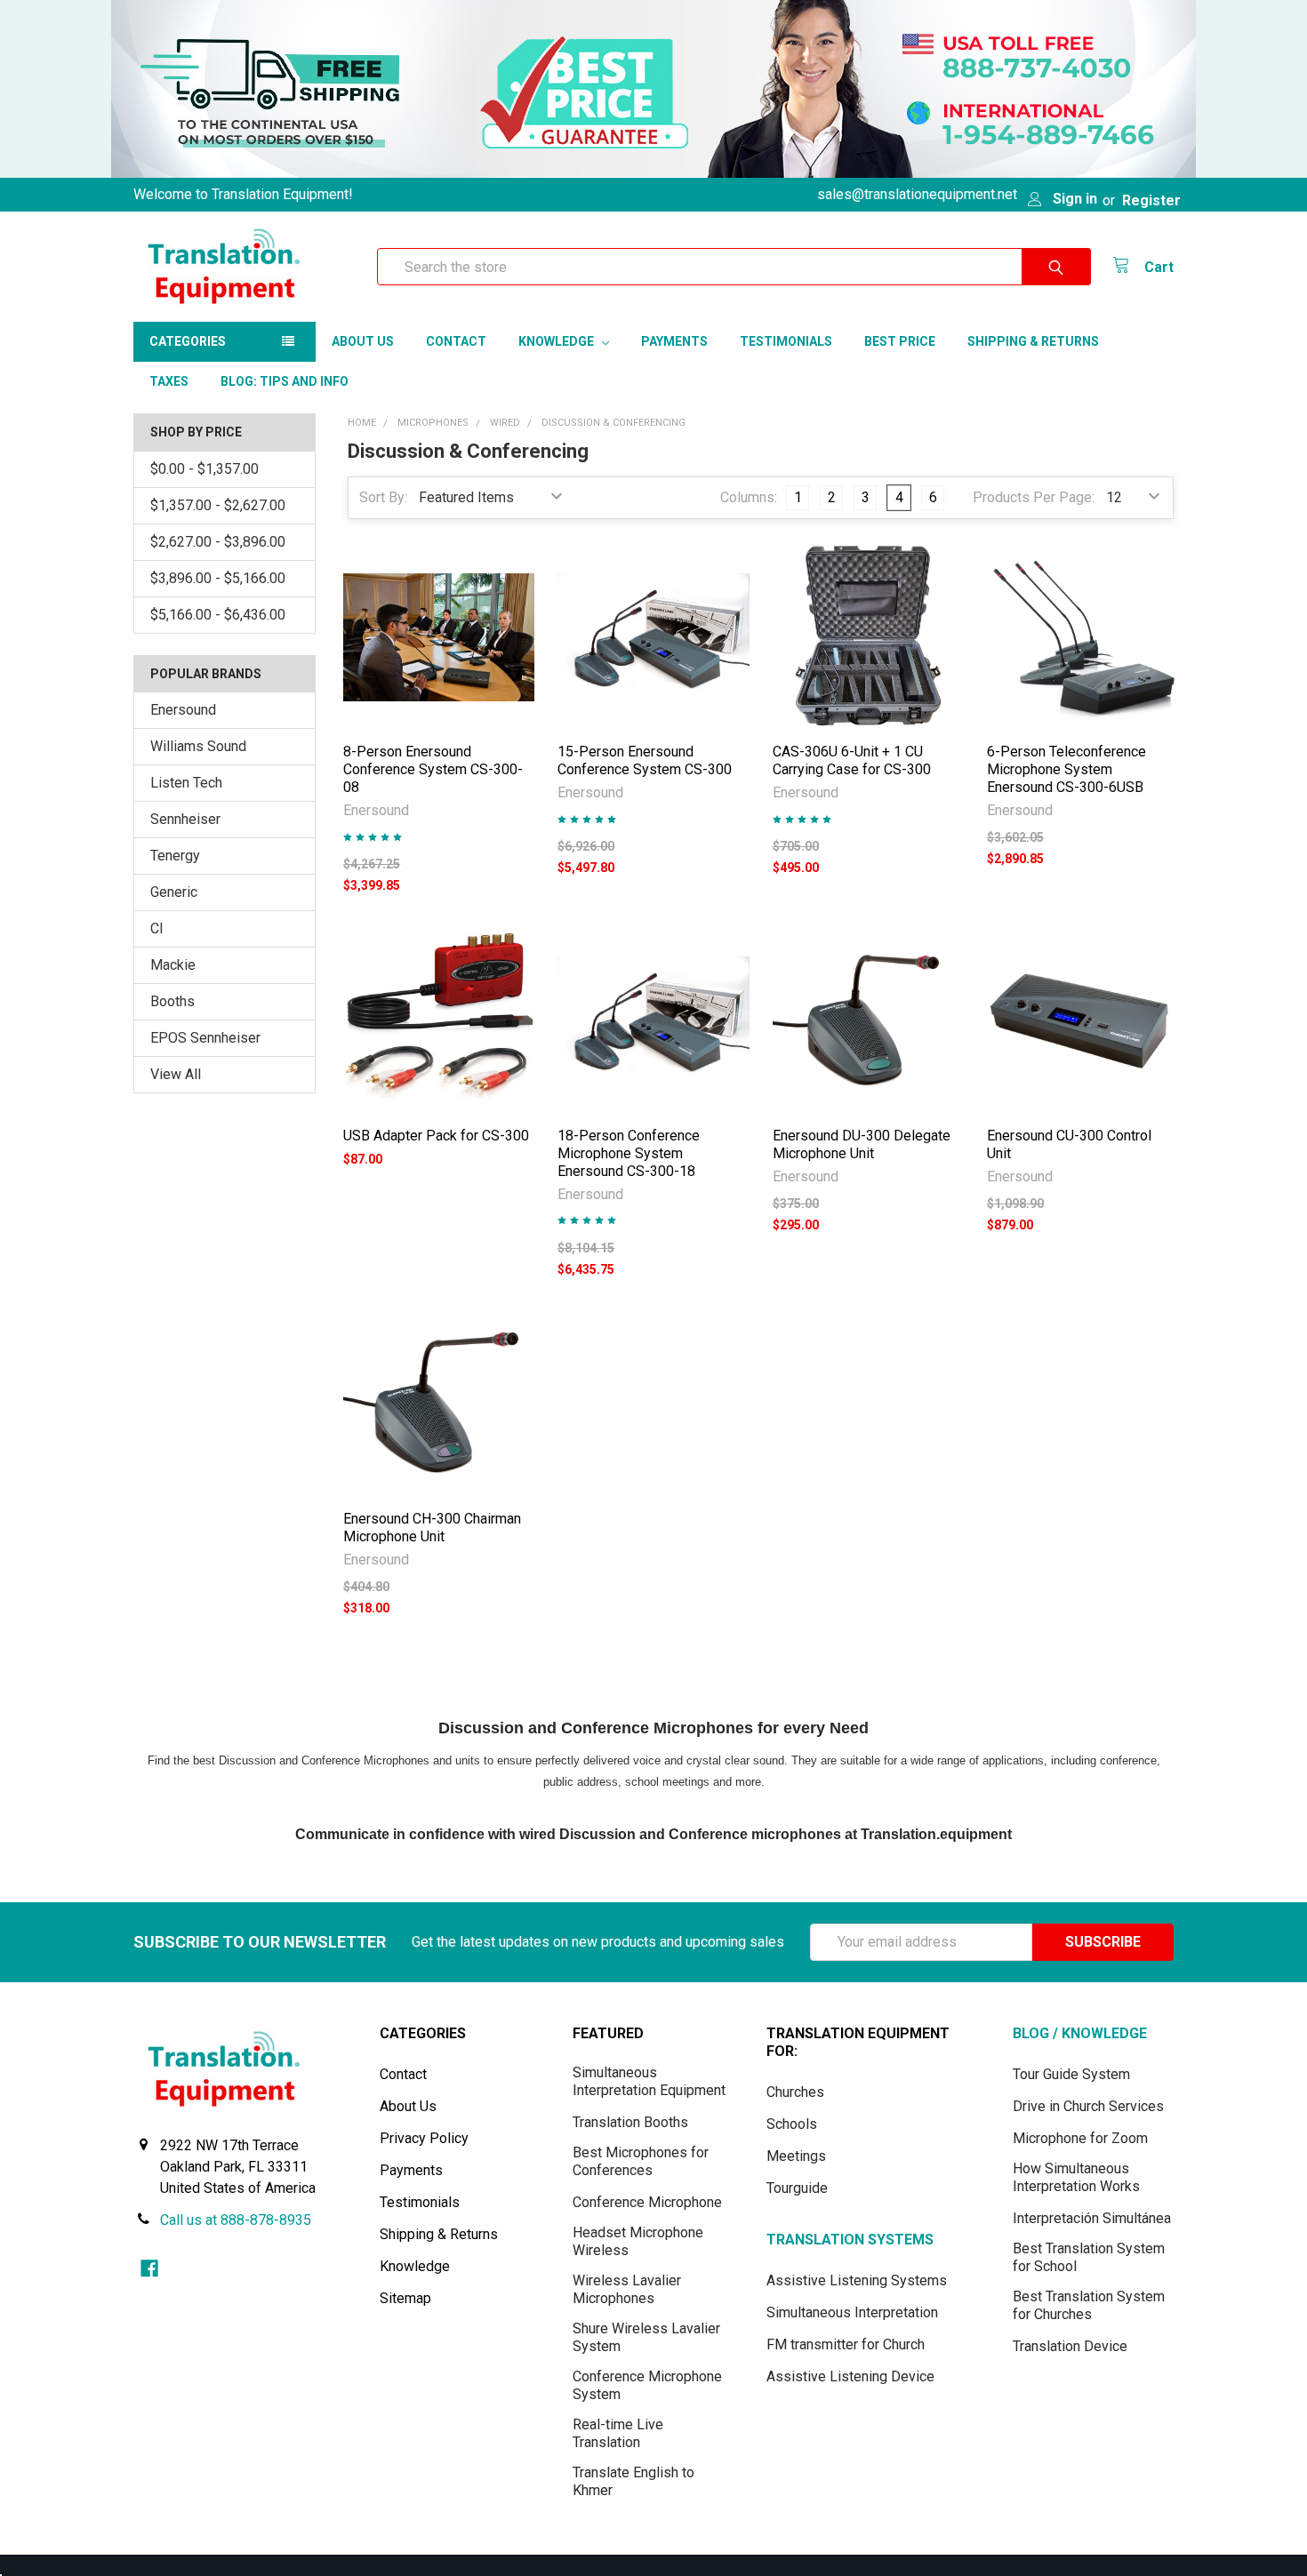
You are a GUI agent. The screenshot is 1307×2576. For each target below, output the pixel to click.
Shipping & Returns (1033, 341)
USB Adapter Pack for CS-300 (436, 1136)
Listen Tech (186, 783)
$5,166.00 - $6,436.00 (218, 615)
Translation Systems (850, 2240)
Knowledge (557, 341)
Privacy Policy (424, 2138)
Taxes (169, 381)
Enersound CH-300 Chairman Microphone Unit (432, 1528)
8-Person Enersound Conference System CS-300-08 (433, 769)
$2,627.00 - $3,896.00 (218, 542)
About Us (363, 341)
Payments (674, 341)
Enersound (183, 710)
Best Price (900, 341)
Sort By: (383, 497)
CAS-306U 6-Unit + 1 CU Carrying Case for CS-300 (852, 760)
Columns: (749, 497)
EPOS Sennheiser (205, 1038)
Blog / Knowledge (1080, 2033)
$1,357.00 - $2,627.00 (218, 505)
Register (1151, 200)
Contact (456, 341)
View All (176, 1074)
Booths (172, 1001)
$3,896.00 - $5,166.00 (218, 578)
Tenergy (175, 856)
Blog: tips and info (285, 381)
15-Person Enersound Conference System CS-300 (645, 760)
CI (157, 928)
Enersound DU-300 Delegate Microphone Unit (862, 1144)
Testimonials (786, 341)
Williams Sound (198, 746)
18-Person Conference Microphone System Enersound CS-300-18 (629, 1153)
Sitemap (405, 2298)
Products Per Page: (1034, 497)
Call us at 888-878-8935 (236, 2220)
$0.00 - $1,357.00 (204, 469)
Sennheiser (185, 819)
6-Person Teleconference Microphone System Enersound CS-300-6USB (1066, 769)
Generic (174, 892)
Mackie (173, 965)
